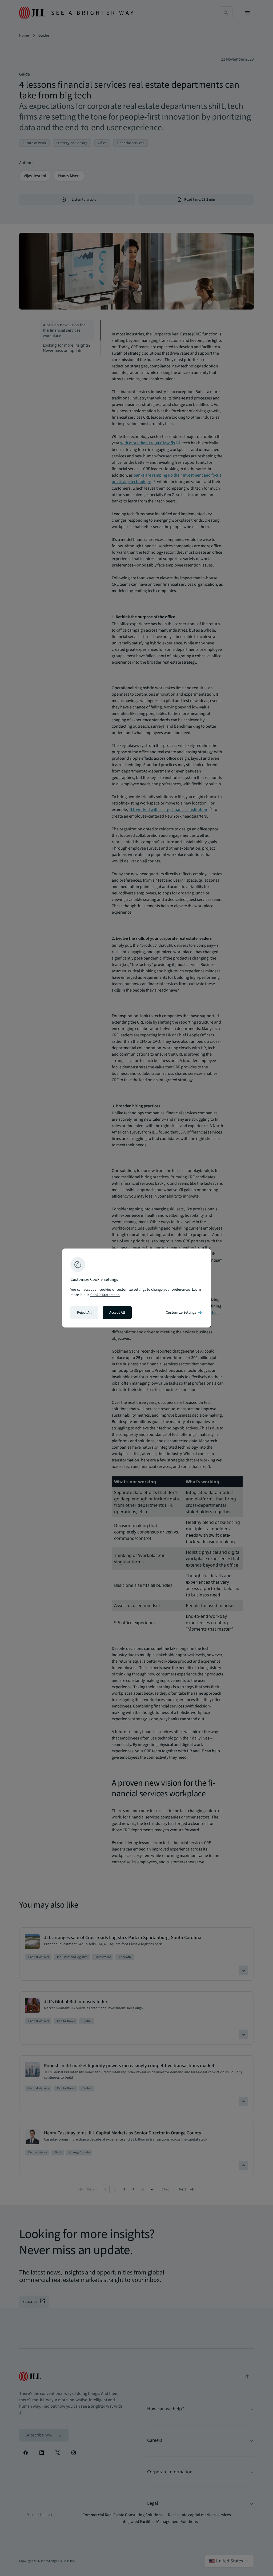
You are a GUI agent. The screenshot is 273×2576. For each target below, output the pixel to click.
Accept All (117, 1313)
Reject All (84, 1313)
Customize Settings (184, 1313)
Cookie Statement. (105, 1295)
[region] (136, 1288)
